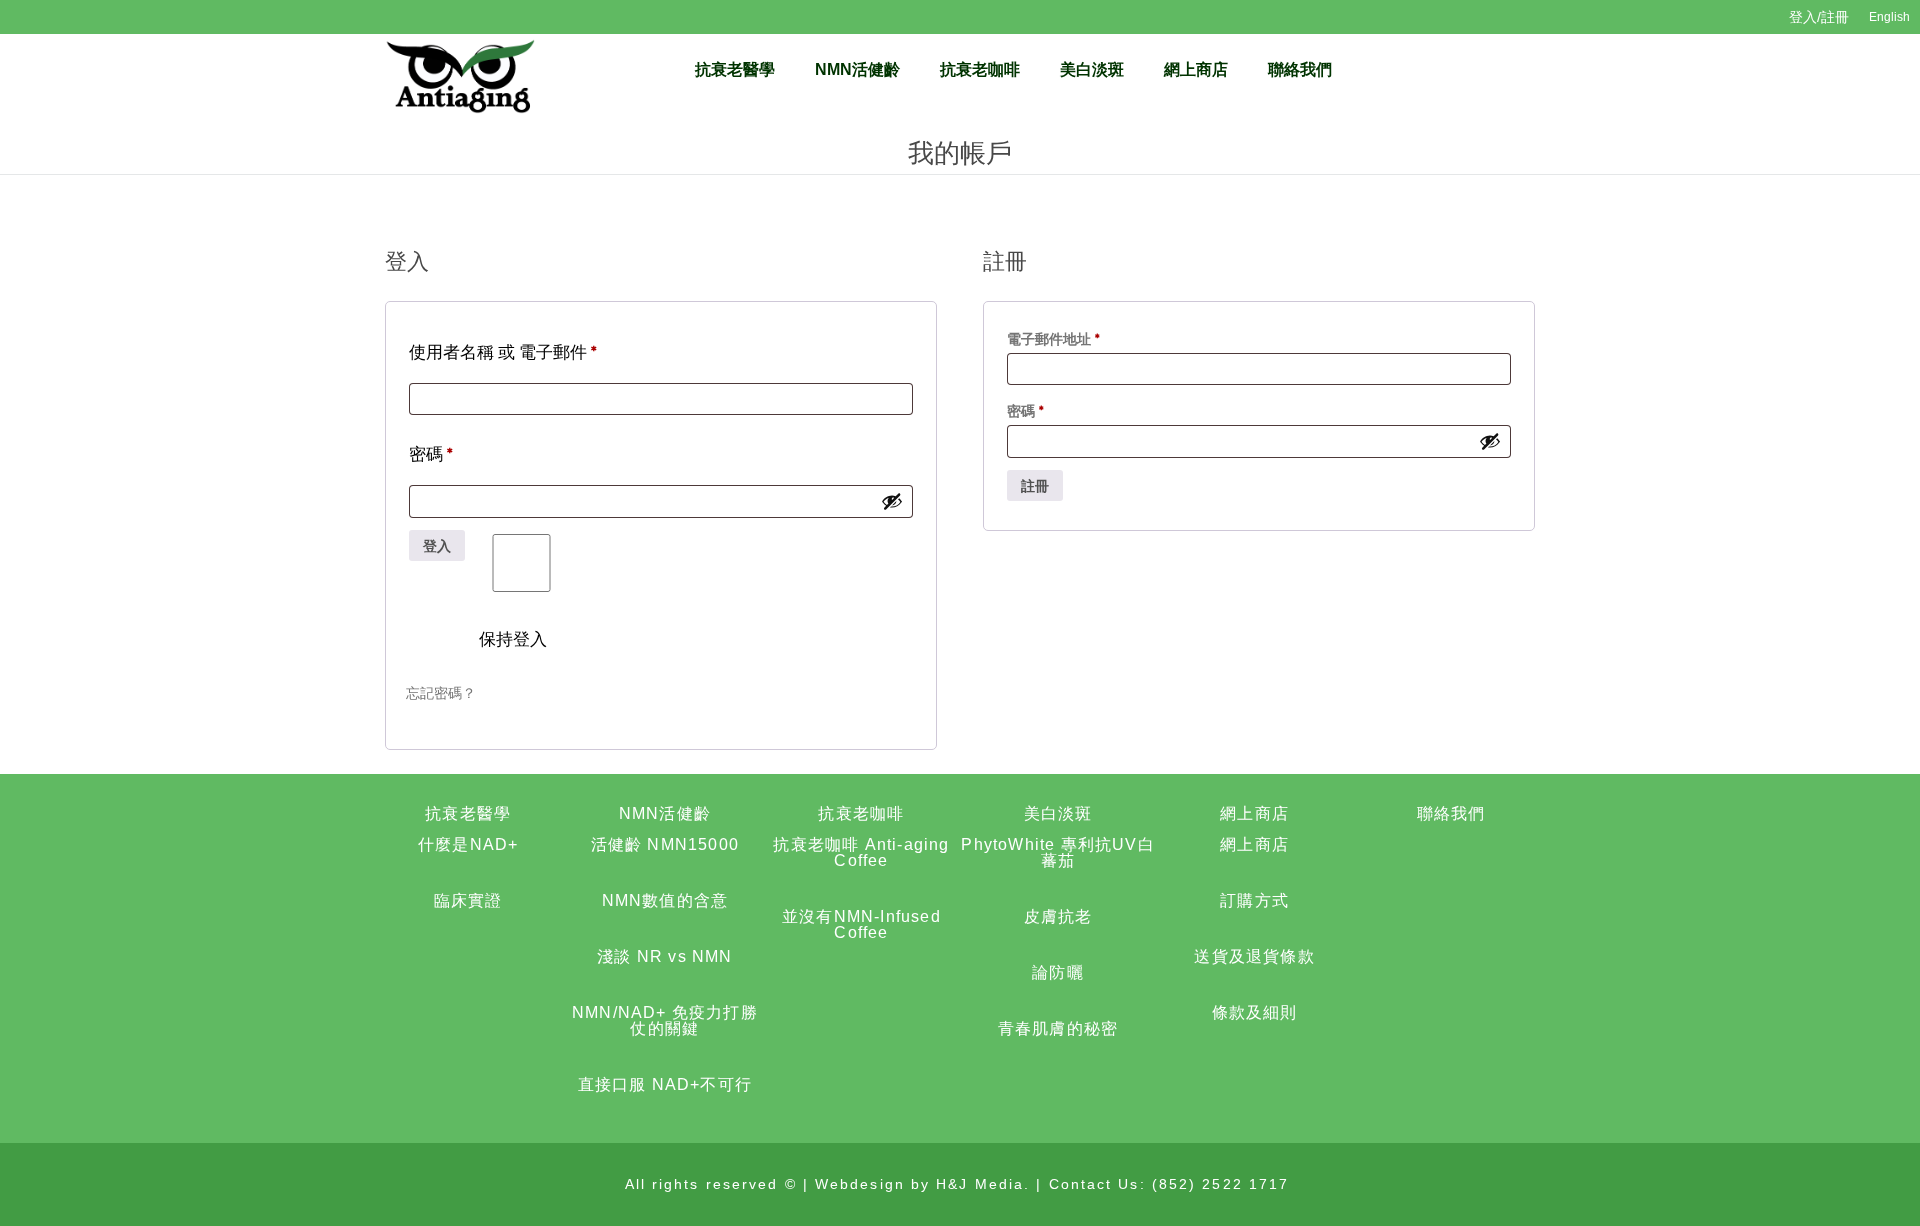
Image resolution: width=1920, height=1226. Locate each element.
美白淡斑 (1092, 69)
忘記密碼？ (441, 693)
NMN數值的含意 (665, 900)
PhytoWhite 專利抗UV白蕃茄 (1057, 852)
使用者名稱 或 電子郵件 (511, 359)
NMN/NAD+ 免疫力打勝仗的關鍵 (665, 1020)
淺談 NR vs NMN (664, 956)
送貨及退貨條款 (1254, 956)
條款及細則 (1255, 1012)
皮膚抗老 (1058, 916)
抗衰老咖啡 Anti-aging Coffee (861, 852)
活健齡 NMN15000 (665, 844)
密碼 (439, 461)
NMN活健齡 (857, 69)
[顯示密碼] (892, 501)
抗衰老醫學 (735, 69)
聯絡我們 (1300, 69)
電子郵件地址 (1060, 341)
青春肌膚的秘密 (1058, 1028)
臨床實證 (468, 900)
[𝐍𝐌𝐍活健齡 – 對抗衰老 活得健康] (460, 75)
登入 (437, 546)
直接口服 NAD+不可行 (665, 1084)
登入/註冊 (1819, 17)
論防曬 (1058, 972)
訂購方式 (1254, 900)
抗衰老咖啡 (980, 69)
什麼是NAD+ (468, 844)
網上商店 (1196, 69)
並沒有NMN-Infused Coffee (861, 924)
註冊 (1035, 486)
